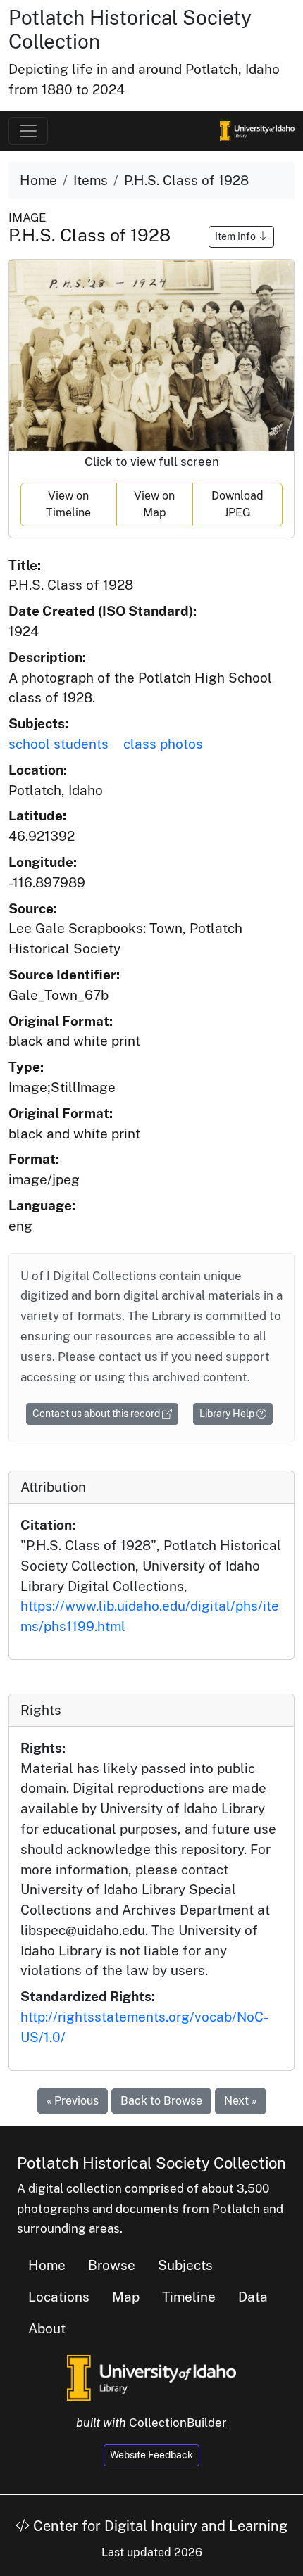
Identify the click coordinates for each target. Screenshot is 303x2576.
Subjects (185, 2265)
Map (126, 2297)
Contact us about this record (97, 1414)
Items (91, 180)
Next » (241, 2101)
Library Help (228, 1414)
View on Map (154, 504)
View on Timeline (68, 504)
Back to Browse (161, 2101)
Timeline (189, 2297)
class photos (163, 744)
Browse (112, 2265)
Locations (59, 2297)
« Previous (73, 2101)
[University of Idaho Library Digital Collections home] (151, 2377)
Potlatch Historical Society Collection (151, 2163)
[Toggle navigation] (28, 131)
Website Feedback (151, 2455)
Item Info (236, 236)
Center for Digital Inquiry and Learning (159, 2526)
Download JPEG (237, 504)
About (47, 2328)
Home (38, 180)
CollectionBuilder (178, 2423)
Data (253, 2297)
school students (58, 744)
